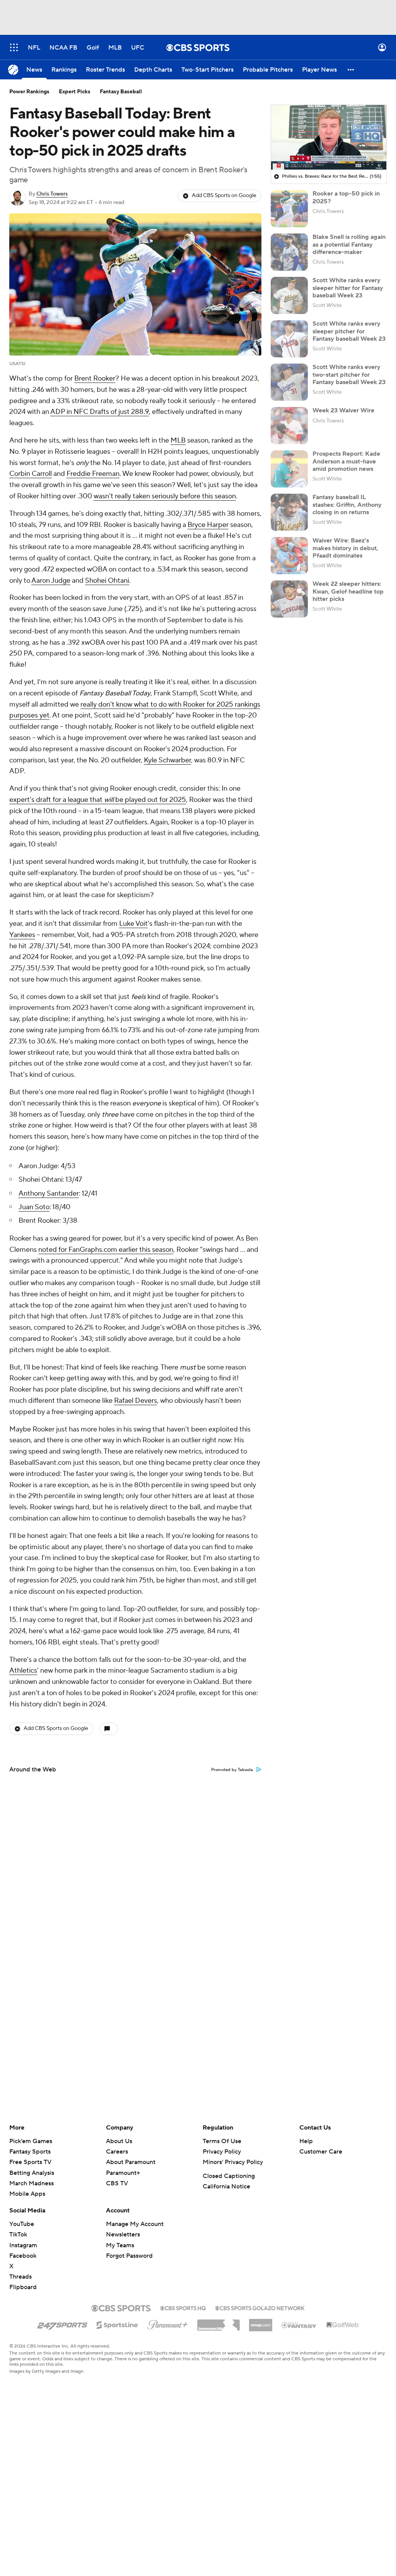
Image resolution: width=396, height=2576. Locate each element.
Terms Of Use (222, 2141)
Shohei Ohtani (107, 581)
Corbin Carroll (31, 474)
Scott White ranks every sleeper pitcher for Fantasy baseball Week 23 (349, 331)
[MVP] (261, 2322)
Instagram (23, 2245)
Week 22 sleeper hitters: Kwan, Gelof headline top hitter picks (348, 591)
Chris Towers (52, 194)
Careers (117, 2152)
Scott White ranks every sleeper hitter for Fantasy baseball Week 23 (348, 288)
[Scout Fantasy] (299, 2325)
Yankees (22, 935)
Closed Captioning (229, 2176)
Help (306, 2141)
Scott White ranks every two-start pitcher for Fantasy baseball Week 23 (349, 374)
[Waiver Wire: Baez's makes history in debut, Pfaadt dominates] (289, 556)
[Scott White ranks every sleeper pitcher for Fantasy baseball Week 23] (289, 339)
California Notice (226, 2186)
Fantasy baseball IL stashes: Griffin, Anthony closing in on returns (347, 505)
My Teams (120, 2245)
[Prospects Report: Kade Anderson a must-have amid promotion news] (289, 469)
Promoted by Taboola (232, 1770)
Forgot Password (129, 2256)
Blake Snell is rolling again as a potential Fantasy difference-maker (349, 244)
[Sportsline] (117, 2324)
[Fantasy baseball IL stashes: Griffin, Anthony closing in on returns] (289, 512)
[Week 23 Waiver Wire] (289, 426)
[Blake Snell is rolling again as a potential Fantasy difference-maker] (289, 252)
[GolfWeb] (343, 2325)
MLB (178, 440)
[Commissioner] (218, 2322)
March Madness (32, 2183)
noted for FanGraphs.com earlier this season (106, 1250)
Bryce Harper (208, 525)
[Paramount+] (168, 2323)
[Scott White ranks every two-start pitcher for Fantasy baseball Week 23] (289, 382)
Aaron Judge (51, 581)
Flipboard (23, 2287)
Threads (20, 2277)
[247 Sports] (62, 2324)
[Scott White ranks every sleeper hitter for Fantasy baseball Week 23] (289, 295)
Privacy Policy (222, 2152)
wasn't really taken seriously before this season (165, 496)
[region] (329, 137)
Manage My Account (135, 2224)
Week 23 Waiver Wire (343, 410)
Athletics (23, 1671)
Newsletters (123, 2234)
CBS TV (117, 2183)
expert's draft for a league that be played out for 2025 (98, 800)
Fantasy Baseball (121, 92)
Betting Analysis (32, 2173)
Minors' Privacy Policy (233, 2162)
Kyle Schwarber (167, 760)
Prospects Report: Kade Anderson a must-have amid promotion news (346, 461)
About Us (119, 2141)
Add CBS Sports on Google (224, 196)
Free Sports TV (30, 2162)
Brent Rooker (95, 378)
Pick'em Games (31, 2141)
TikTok (18, 2234)
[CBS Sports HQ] (183, 2307)
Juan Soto (34, 1207)
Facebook (23, 2256)
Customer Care (321, 2152)
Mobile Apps (27, 2194)
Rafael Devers (136, 1401)
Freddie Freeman (93, 474)
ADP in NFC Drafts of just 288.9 (100, 412)
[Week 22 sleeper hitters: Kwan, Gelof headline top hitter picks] (289, 599)
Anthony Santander (49, 1194)
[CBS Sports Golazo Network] (260, 2307)
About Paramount (131, 2162)
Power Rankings (29, 92)
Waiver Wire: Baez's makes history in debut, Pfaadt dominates (345, 548)
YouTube (22, 2224)
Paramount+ (123, 2173)
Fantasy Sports (30, 2152)
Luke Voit (133, 924)
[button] (14, 47)
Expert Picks (75, 92)
